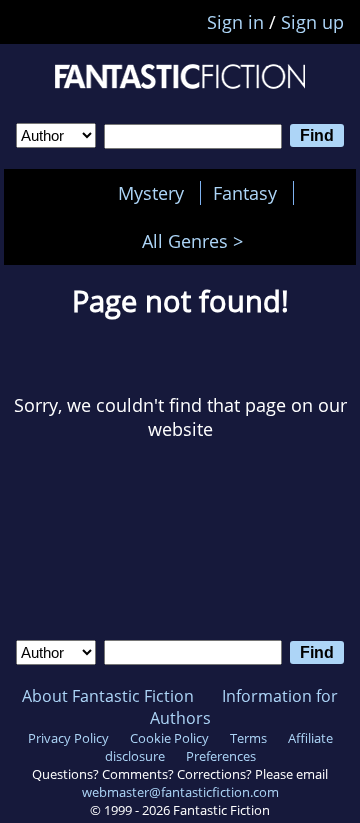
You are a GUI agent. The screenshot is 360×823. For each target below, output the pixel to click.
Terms (248, 738)
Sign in (235, 22)
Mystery (151, 193)
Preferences (221, 756)
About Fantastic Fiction (108, 696)
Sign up (312, 22)
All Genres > (197, 241)
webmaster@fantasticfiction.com (180, 792)
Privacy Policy (68, 738)
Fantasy (245, 193)
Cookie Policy (169, 738)
